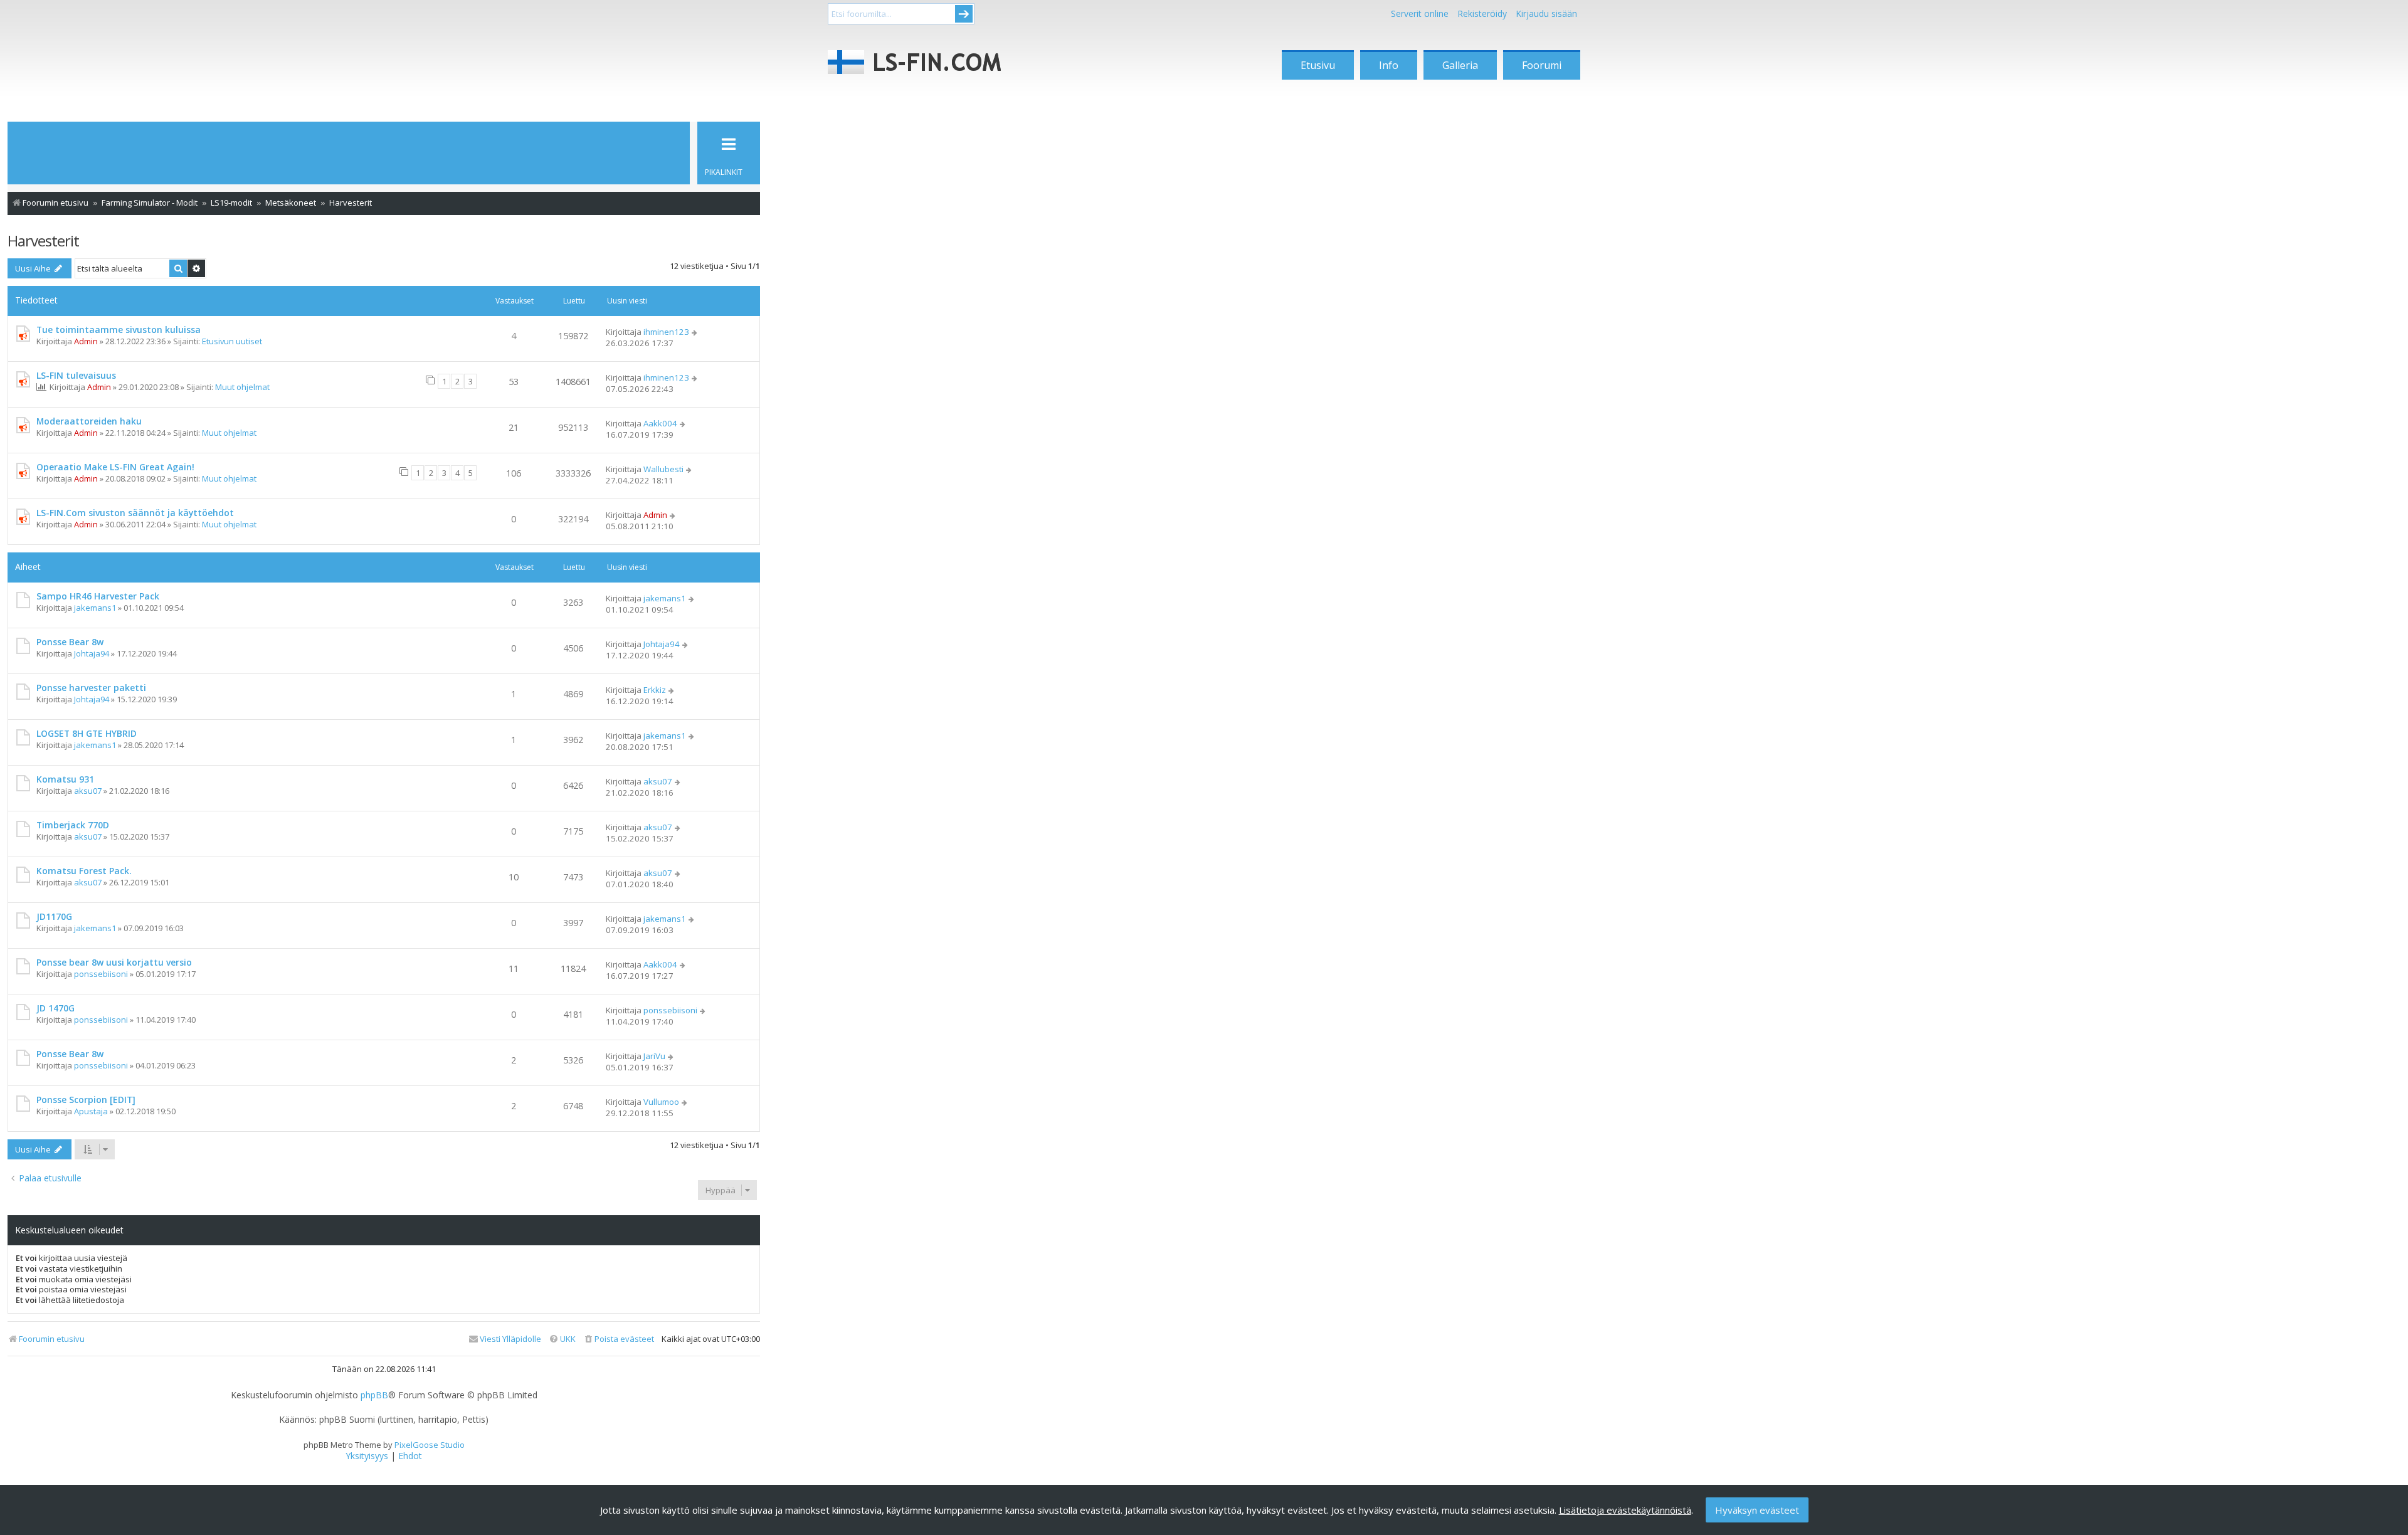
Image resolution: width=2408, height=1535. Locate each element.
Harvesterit (43, 240)
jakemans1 (95, 608)
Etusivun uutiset (232, 341)
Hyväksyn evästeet (1757, 1510)
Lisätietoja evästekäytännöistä (1625, 1510)
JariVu (654, 1056)
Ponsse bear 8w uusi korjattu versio (114, 962)
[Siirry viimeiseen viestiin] (695, 332)
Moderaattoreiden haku (89, 421)
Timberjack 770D (73, 825)
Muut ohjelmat (242, 387)
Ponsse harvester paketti (91, 688)
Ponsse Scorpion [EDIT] (86, 1100)
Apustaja (91, 1111)
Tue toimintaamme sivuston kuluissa (119, 330)
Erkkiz (655, 690)
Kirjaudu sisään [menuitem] (1546, 13)
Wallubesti (663, 469)
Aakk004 (660, 423)
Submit (964, 14)
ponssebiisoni (101, 974)
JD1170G (54, 916)
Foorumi (1542, 65)
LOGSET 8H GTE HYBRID (87, 733)
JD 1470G (55, 1008)
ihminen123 (666, 332)
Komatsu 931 (65, 779)
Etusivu (1318, 65)
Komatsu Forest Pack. (84, 871)
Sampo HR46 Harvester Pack (98, 596)
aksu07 (88, 791)
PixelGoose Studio (430, 1445)
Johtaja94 (92, 653)
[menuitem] (619, 1339)
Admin (86, 341)
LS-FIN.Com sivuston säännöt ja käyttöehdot (135, 513)
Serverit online (1420, 13)
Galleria (1460, 65)
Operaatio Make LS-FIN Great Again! (115, 467)
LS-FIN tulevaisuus (76, 375)
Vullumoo (661, 1102)
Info (1389, 65)
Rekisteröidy (1482, 13)
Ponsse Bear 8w (70, 642)
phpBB (374, 1395)
